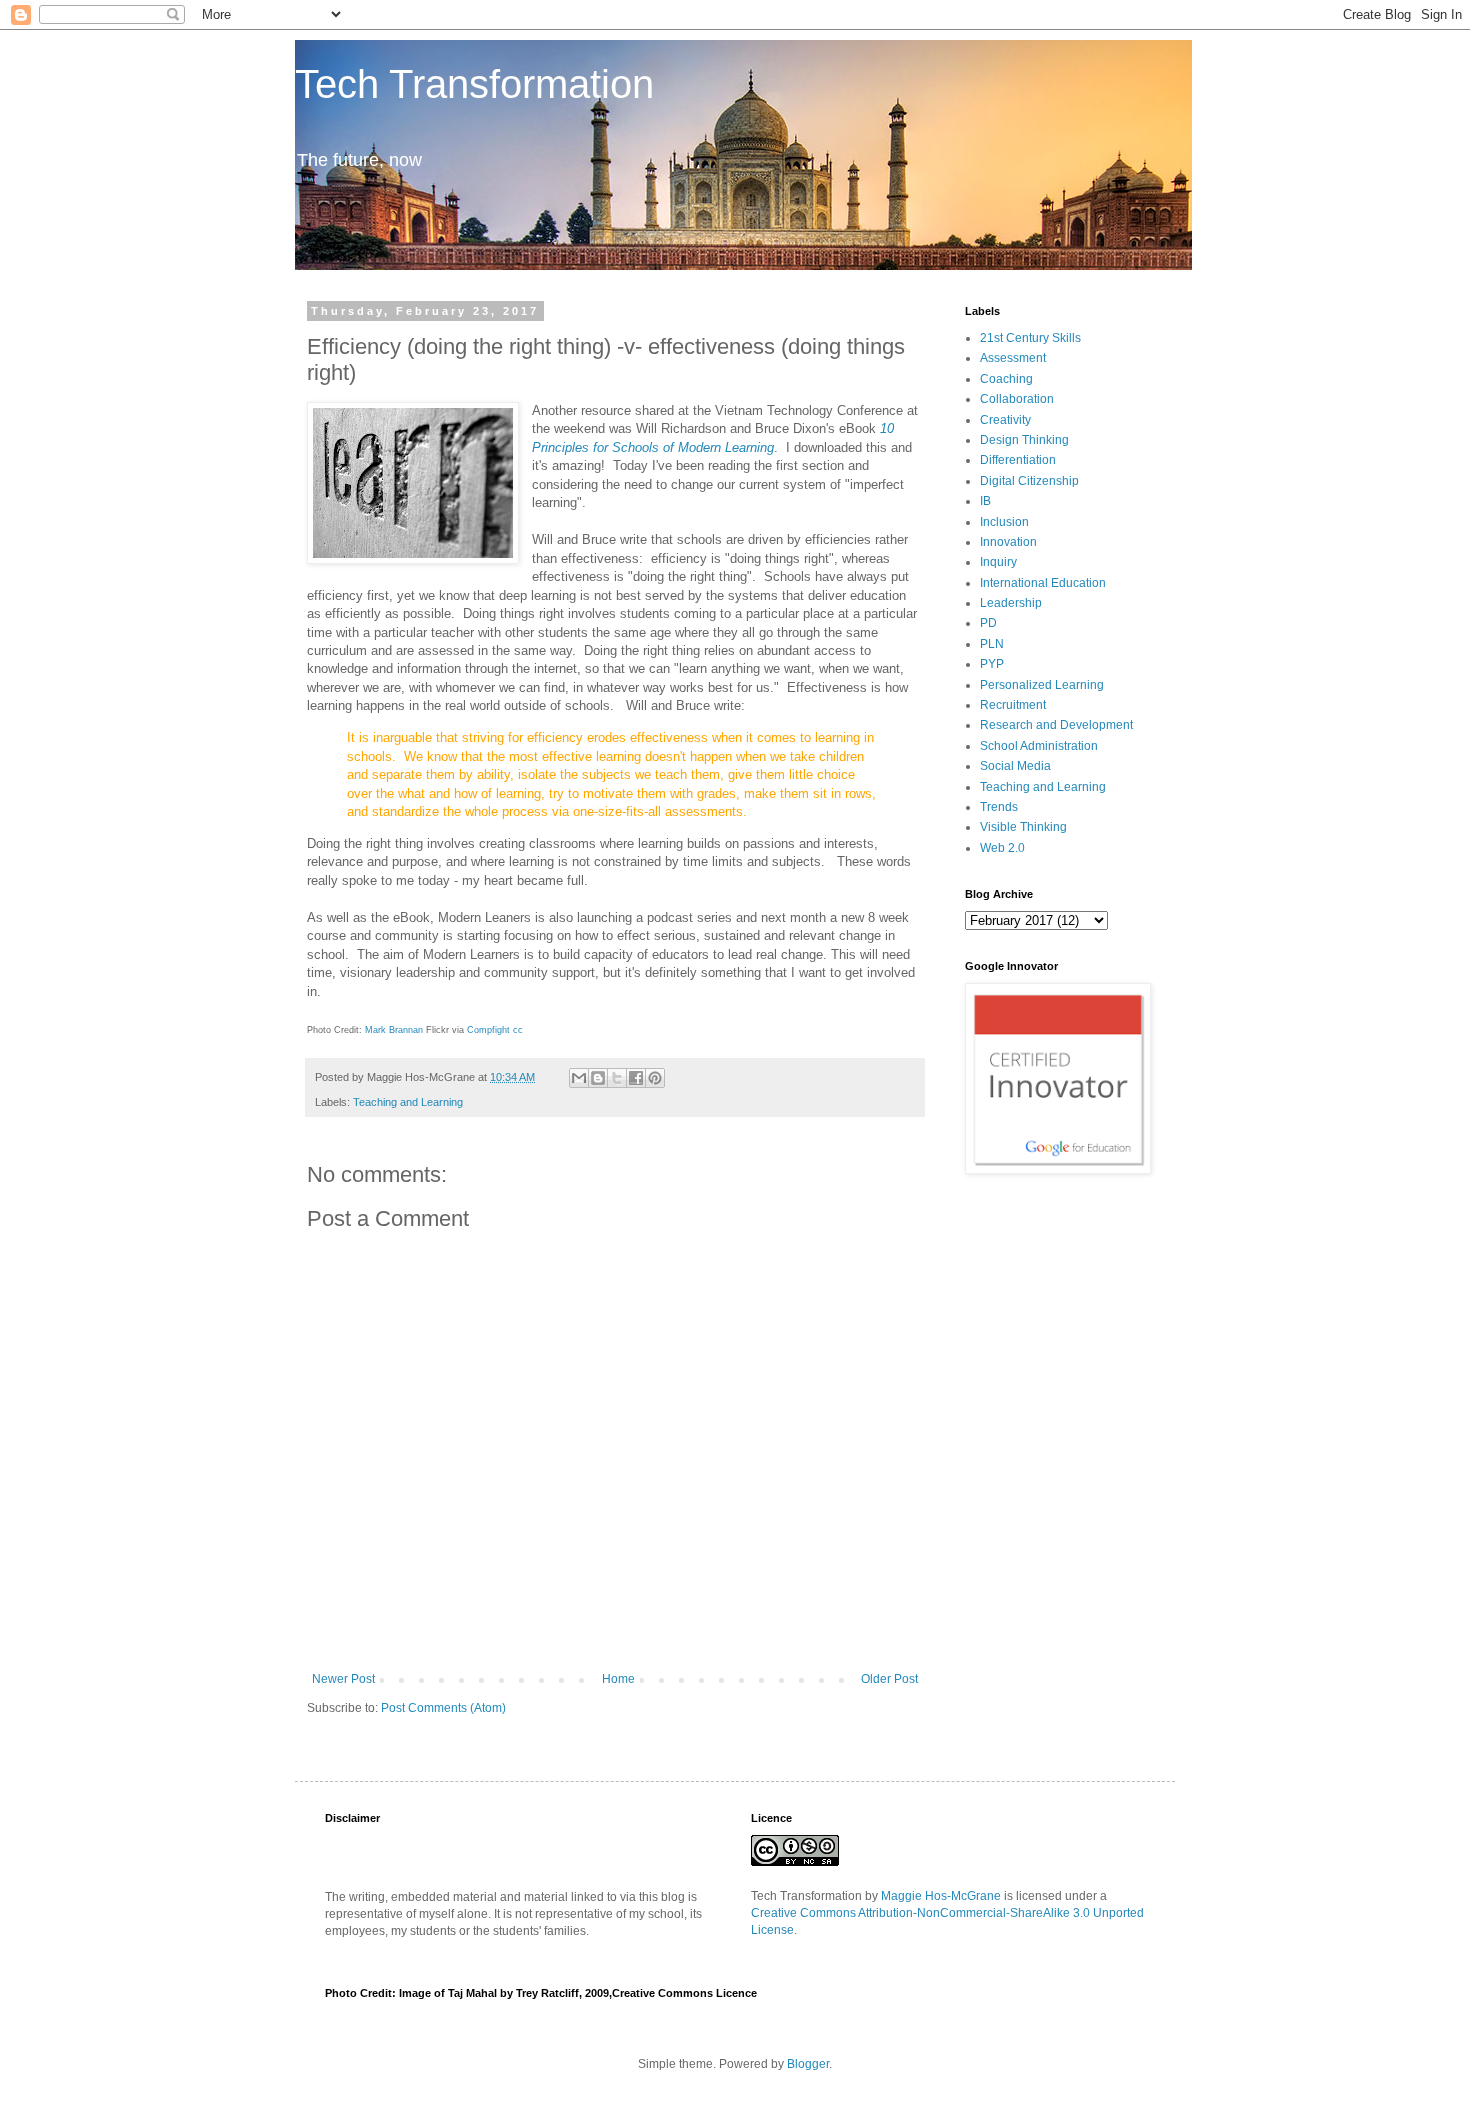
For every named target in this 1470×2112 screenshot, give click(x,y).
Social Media (1015, 766)
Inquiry (998, 562)
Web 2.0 (1002, 848)
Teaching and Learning (408, 1102)
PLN (992, 644)
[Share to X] (617, 1078)
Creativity (1005, 420)
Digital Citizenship (1029, 481)
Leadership (1011, 603)
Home (618, 1679)
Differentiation (1018, 460)
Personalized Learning (1042, 685)
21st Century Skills (1030, 338)
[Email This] (579, 1078)
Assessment (1013, 358)
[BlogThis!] (598, 1078)
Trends (999, 807)
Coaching (1006, 379)
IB (985, 501)
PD (988, 623)
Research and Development (1056, 725)
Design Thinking (1024, 440)
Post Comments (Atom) (443, 1708)
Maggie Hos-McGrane (941, 1896)
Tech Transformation (474, 84)
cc (518, 1030)
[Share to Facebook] (636, 1078)
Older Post (889, 1679)
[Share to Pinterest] (655, 1078)
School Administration (1039, 746)
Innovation (1008, 542)
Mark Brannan (394, 1030)
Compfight (488, 1030)
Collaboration (1017, 399)
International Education (1043, 583)
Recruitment (1013, 705)
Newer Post (343, 1679)
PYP (992, 664)
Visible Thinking (1023, 827)
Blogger (808, 2064)
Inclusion (1004, 522)
